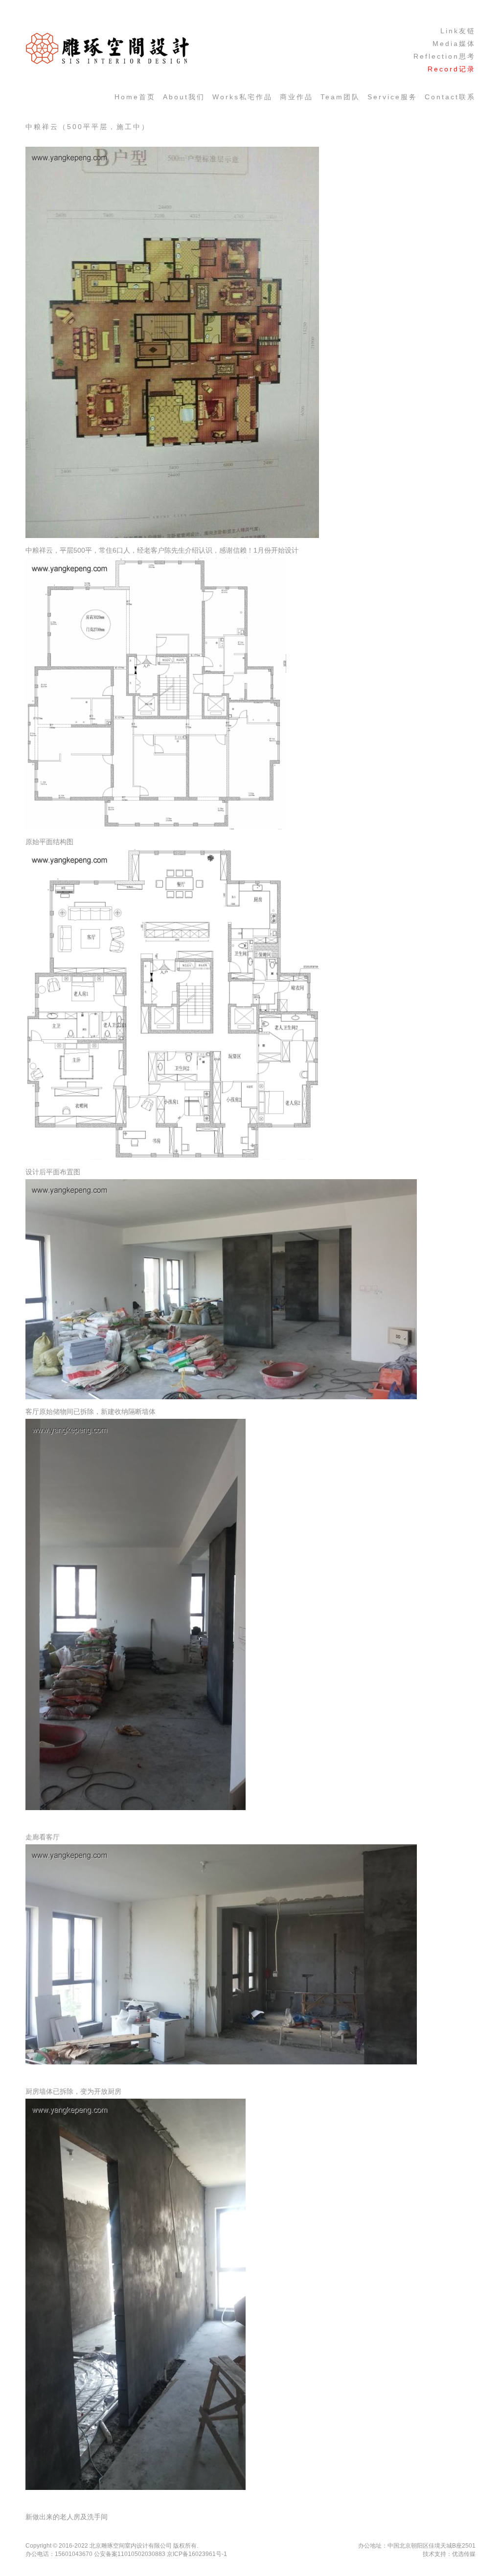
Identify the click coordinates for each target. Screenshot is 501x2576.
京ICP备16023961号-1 (197, 2554)
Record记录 (452, 69)
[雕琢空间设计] (107, 63)
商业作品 (296, 97)
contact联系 (450, 97)
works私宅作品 (242, 97)
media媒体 (454, 44)
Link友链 (458, 31)
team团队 (340, 97)
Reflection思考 (444, 56)
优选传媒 (464, 2554)
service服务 (392, 97)
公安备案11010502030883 (130, 2554)
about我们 (184, 97)
